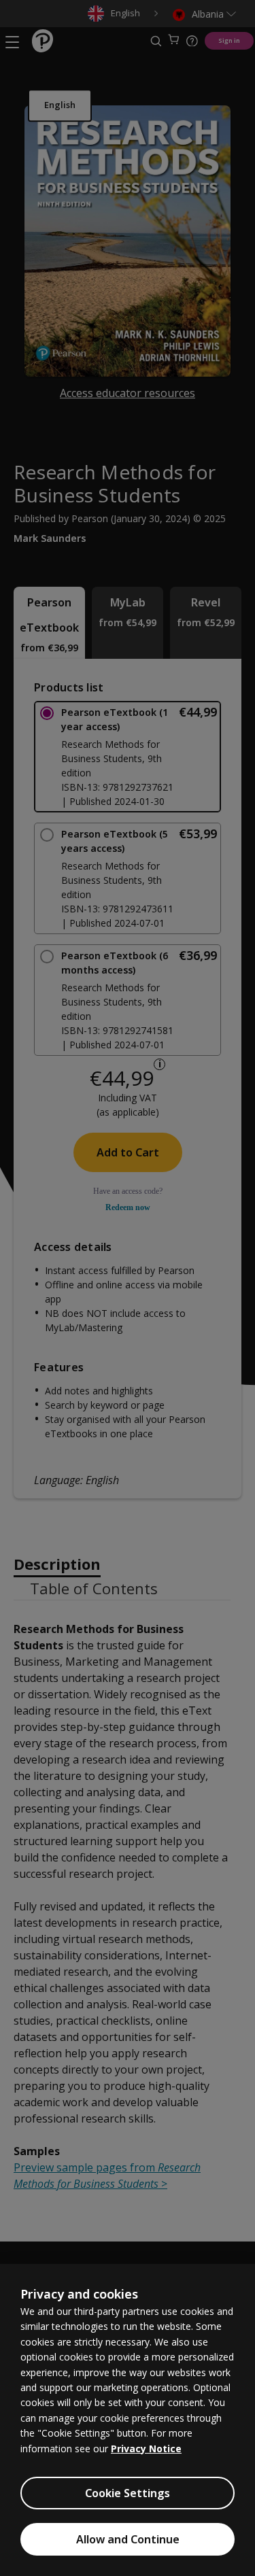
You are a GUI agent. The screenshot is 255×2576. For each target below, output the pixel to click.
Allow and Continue (128, 2539)
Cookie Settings (128, 2493)
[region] (128, 2420)
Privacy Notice (146, 2449)
